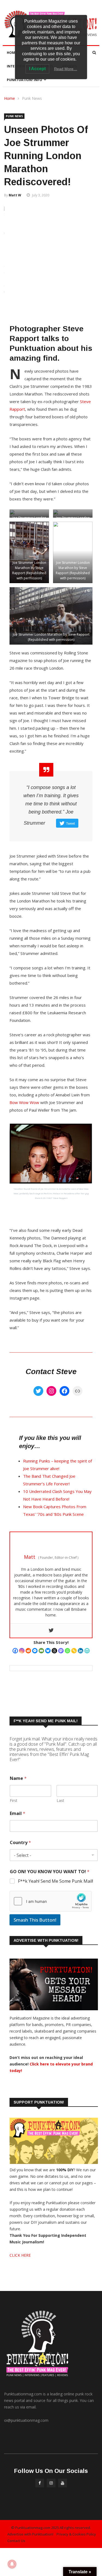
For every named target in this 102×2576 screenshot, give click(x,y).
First (14, 1800)
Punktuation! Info (24, 80)
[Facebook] (64, 1391)
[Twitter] (38, 1391)
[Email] (41, 1651)
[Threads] (54, 1651)
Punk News (32, 98)
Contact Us (16, 2541)
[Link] (78, 1391)
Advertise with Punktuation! (30, 2534)
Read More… (66, 69)
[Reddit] (28, 1651)
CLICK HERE (20, 2255)
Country (20, 1843)
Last (60, 1800)
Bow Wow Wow (24, 1102)
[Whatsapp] (67, 1651)
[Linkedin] (81, 1651)
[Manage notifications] (12, 2564)
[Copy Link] (74, 1651)
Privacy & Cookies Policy (76, 2534)
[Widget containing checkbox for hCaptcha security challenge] (51, 1901)
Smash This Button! (35, 1920)
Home (12, 53)
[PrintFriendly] (87, 1651)
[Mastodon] (61, 1651)
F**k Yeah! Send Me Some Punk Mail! (55, 1881)
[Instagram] (51, 1391)
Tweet (70, 823)
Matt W (15, 195)
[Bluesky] (48, 1651)
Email (18, 1813)
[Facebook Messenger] (35, 1651)
